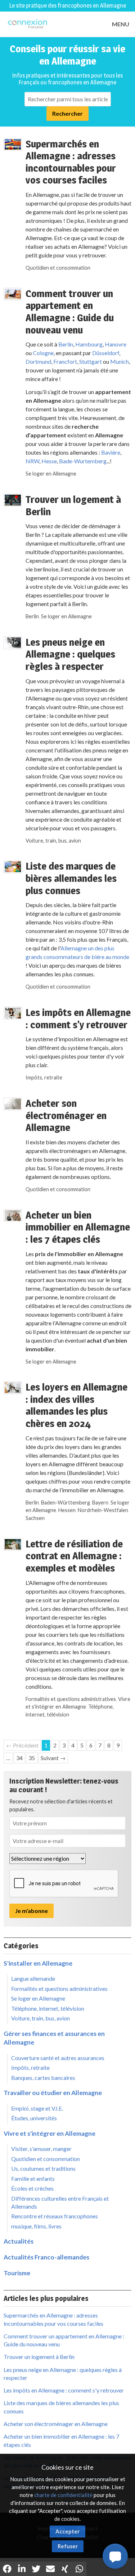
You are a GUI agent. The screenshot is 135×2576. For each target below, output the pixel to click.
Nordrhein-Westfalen (103, 1510)
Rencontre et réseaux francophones (55, 2216)
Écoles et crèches (32, 2188)
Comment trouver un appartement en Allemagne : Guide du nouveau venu (70, 312)
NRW (32, 461)
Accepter (67, 2531)
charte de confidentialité (63, 2495)
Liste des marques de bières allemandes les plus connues (71, 878)
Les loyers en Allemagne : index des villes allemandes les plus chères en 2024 (76, 1405)
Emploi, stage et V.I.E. (37, 2108)
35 (32, 1758)
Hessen (67, 1510)
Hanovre (116, 344)
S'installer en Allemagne (38, 1963)
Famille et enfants (33, 2179)
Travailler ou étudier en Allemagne (53, 2093)
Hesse (49, 461)
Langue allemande (33, 1978)
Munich (120, 361)
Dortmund (38, 361)
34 (19, 1758)
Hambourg (89, 344)
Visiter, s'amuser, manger (41, 2149)
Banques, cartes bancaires (43, 2078)
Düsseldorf (106, 353)
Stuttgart (90, 361)
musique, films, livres (36, 2226)
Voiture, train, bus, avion (53, 841)
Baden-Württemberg (66, 1503)
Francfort (65, 361)
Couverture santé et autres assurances (58, 2058)
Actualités (19, 2241)
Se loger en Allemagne (51, 474)
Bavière (111, 452)
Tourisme (17, 2273)
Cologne (43, 353)
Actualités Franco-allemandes (46, 2257)
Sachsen (35, 1518)
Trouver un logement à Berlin (73, 505)
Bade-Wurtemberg (83, 461)
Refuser (68, 2546)
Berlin (66, 344)
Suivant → (53, 1758)
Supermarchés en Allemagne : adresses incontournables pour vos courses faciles (71, 162)
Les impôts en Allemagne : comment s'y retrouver (78, 1019)
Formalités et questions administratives (71, 1699)
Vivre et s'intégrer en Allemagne (49, 2133)
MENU (121, 24)
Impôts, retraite (44, 1077)
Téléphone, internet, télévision (48, 2008)
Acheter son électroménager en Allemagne (66, 1115)
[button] (115, 2556)
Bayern (100, 1503)
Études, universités (34, 2118)
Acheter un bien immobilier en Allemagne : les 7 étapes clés (78, 1227)
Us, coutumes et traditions (43, 2168)
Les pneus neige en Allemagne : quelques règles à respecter (70, 654)
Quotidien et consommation (58, 268)
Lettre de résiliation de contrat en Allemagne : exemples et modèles (74, 1556)
